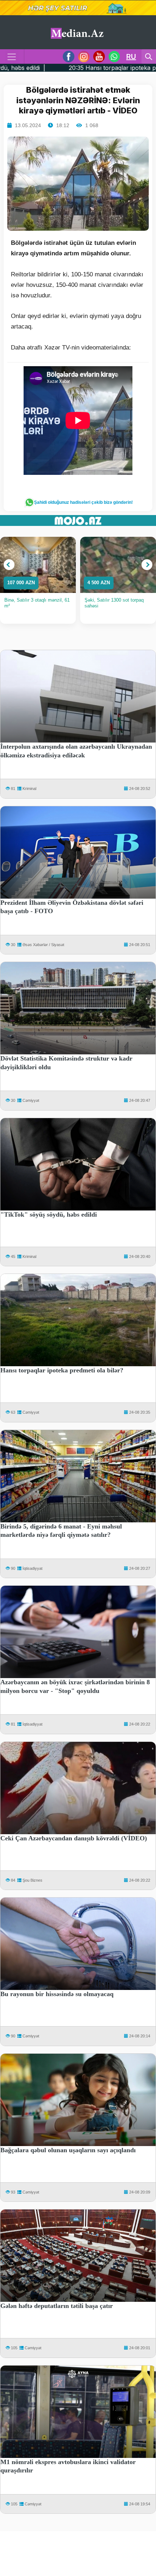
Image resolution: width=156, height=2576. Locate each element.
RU (131, 57)
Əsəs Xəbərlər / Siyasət (43, 945)
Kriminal (29, 789)
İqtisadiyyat (32, 1568)
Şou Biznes (32, 1880)
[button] (9, 565)
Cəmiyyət (31, 1100)
